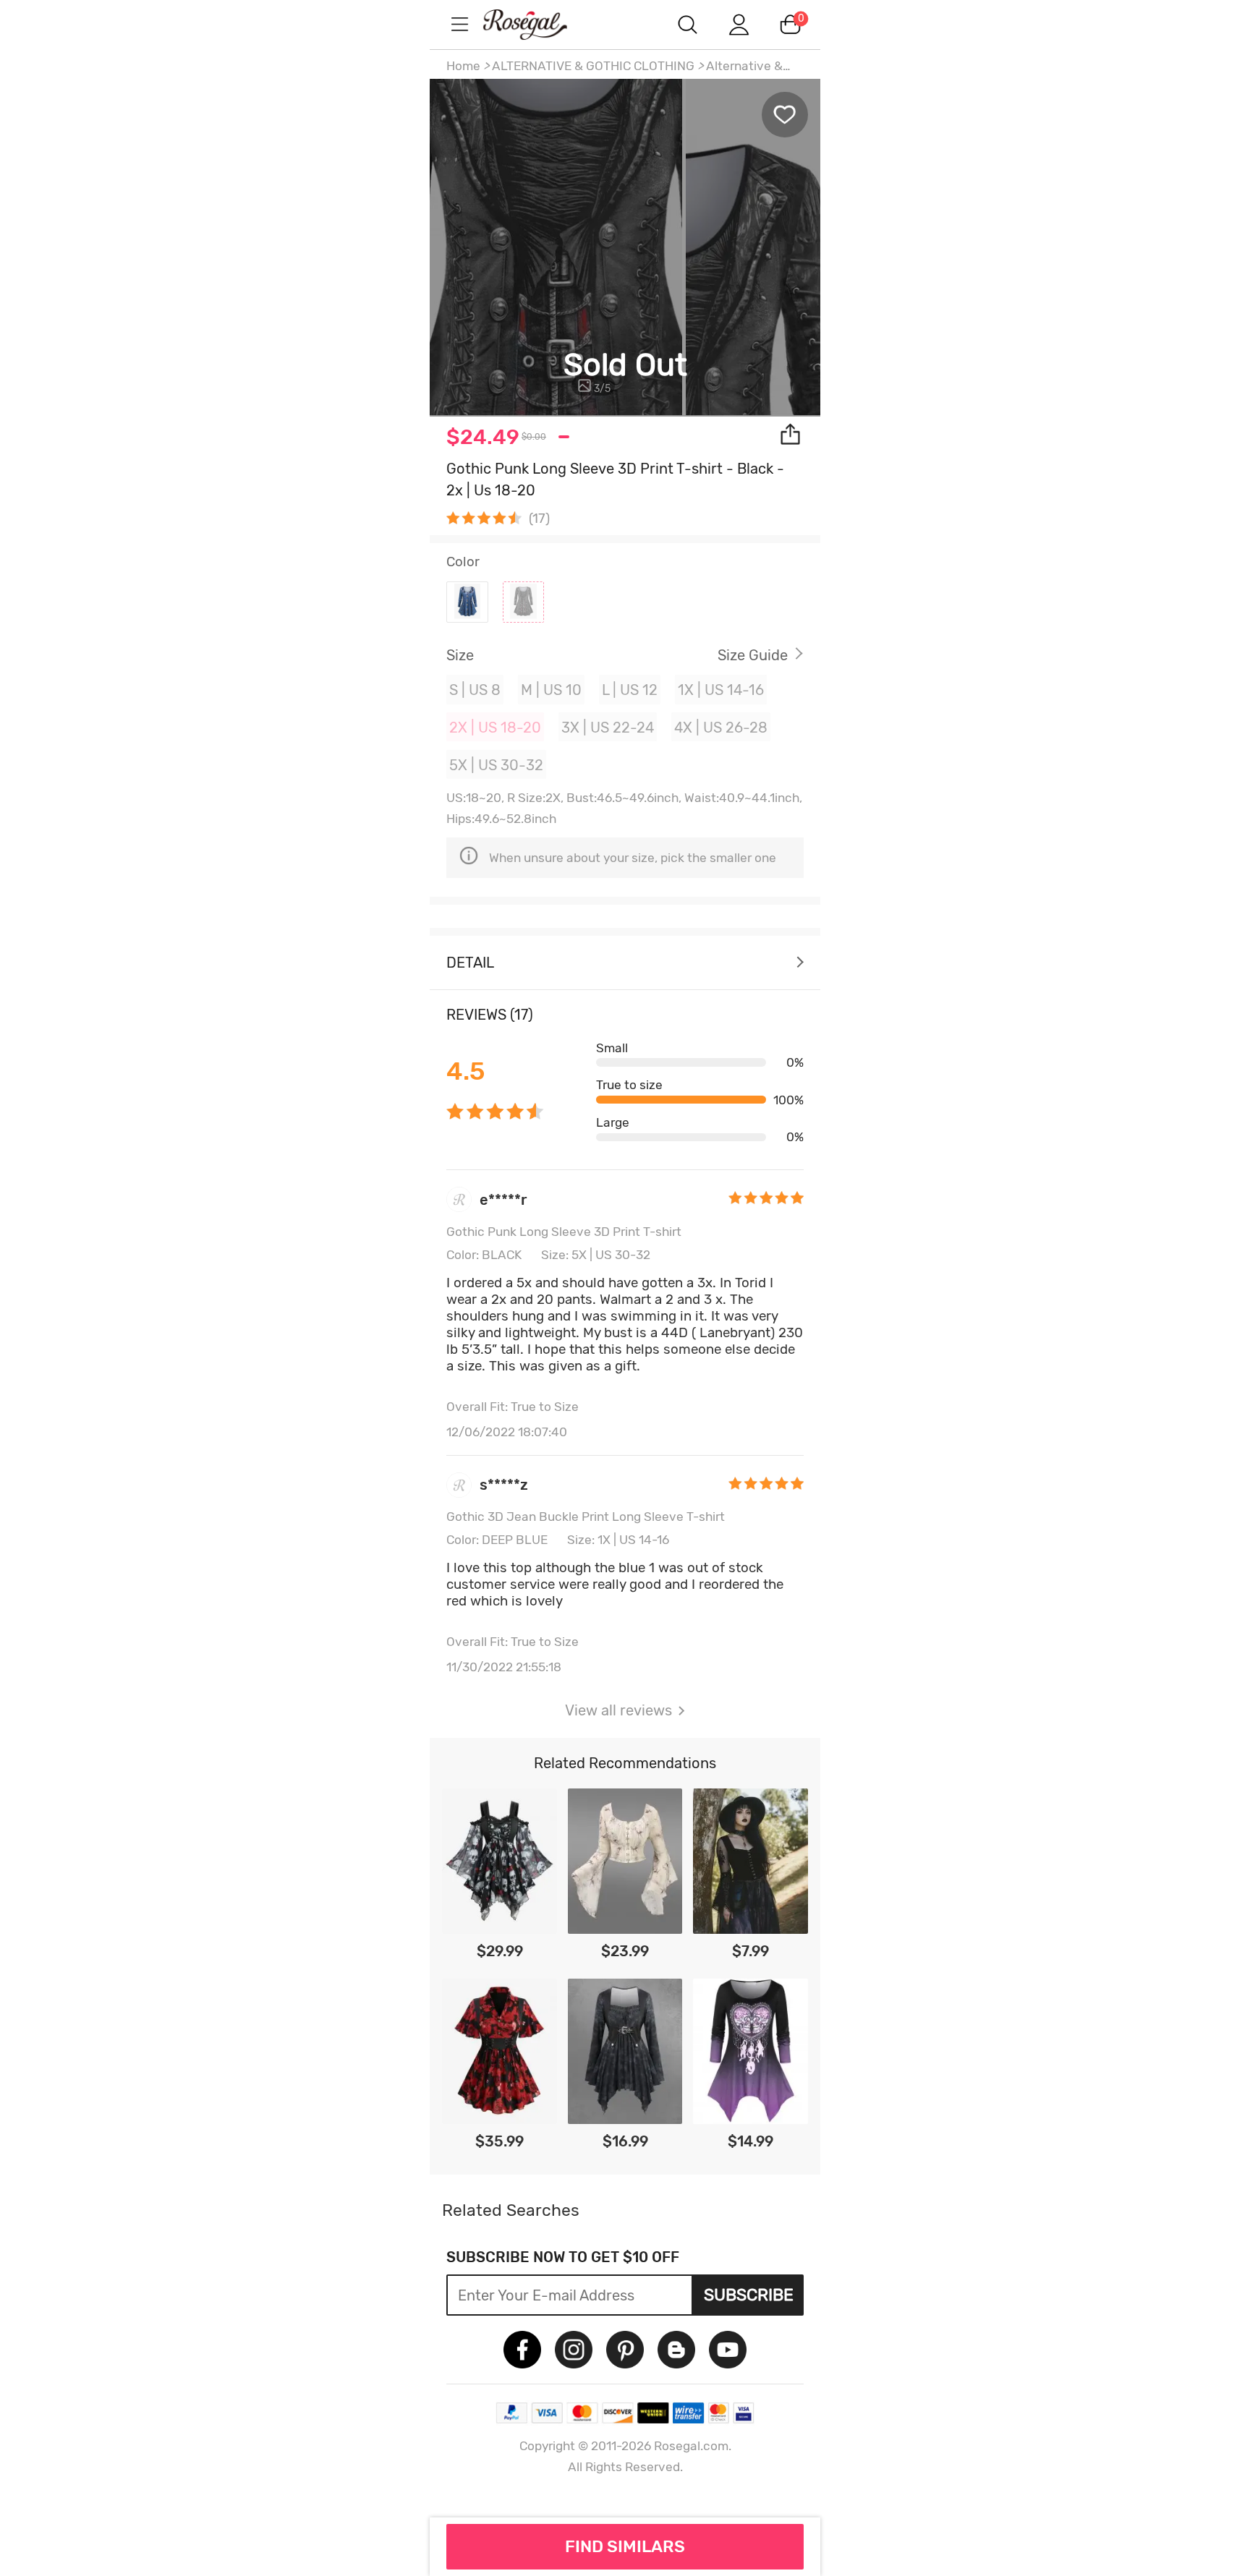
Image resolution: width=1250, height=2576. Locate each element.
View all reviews (618, 1710)
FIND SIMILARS (625, 2546)
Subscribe (749, 2295)
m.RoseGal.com (538, 24)
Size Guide (753, 655)
